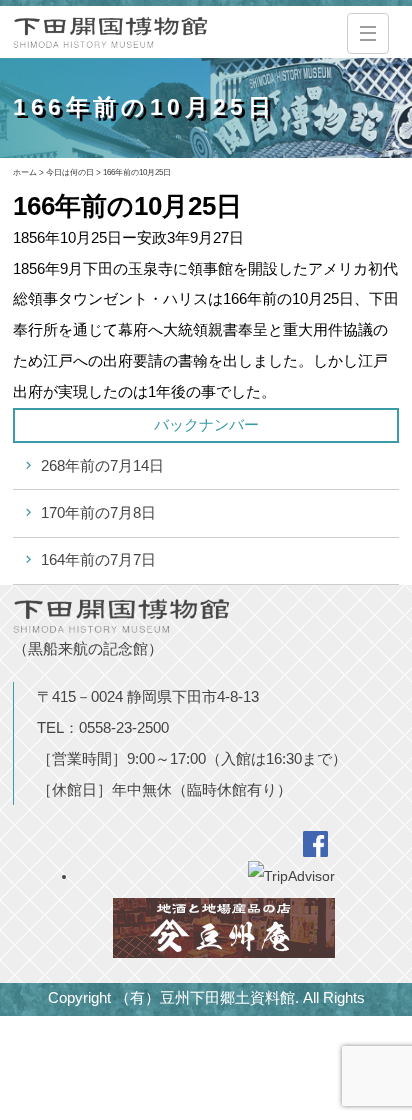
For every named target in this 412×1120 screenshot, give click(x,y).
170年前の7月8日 (98, 512)
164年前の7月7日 (98, 559)
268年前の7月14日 (102, 465)
